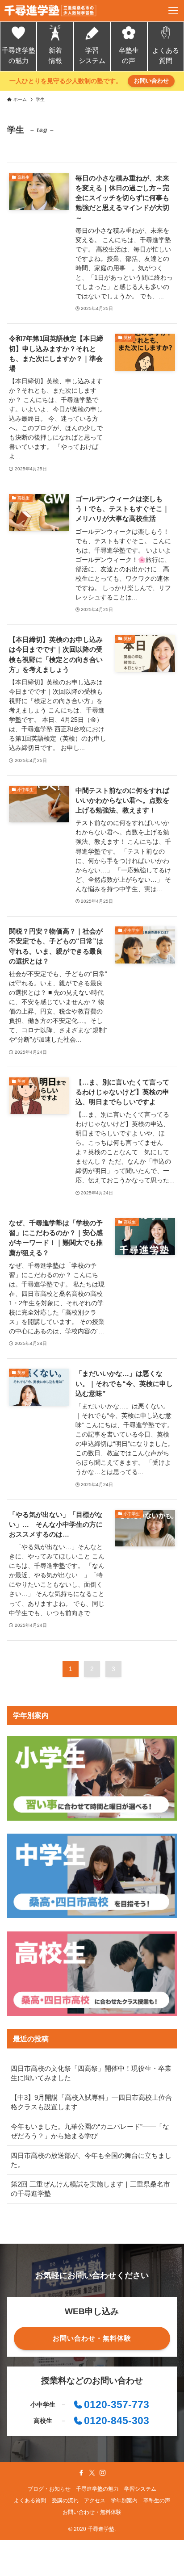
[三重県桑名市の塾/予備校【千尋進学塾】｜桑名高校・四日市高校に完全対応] (50, 11)
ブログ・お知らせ (49, 2489)
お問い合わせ (151, 81)
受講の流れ (65, 2501)
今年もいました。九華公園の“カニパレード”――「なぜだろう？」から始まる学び (90, 2131)
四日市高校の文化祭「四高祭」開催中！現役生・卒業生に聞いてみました (91, 2073)
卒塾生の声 (129, 56)
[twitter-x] (92, 2473)
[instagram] (103, 2473)
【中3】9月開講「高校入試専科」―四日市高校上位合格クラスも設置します (91, 2102)
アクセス (95, 2501)
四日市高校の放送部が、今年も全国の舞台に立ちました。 (91, 2160)
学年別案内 (124, 2501)
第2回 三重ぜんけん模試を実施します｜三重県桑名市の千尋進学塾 (90, 2189)
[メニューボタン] (173, 11)
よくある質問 (166, 56)
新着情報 (55, 56)
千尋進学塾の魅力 (19, 56)
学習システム (92, 56)
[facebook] (81, 2473)
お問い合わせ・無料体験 (92, 2512)
